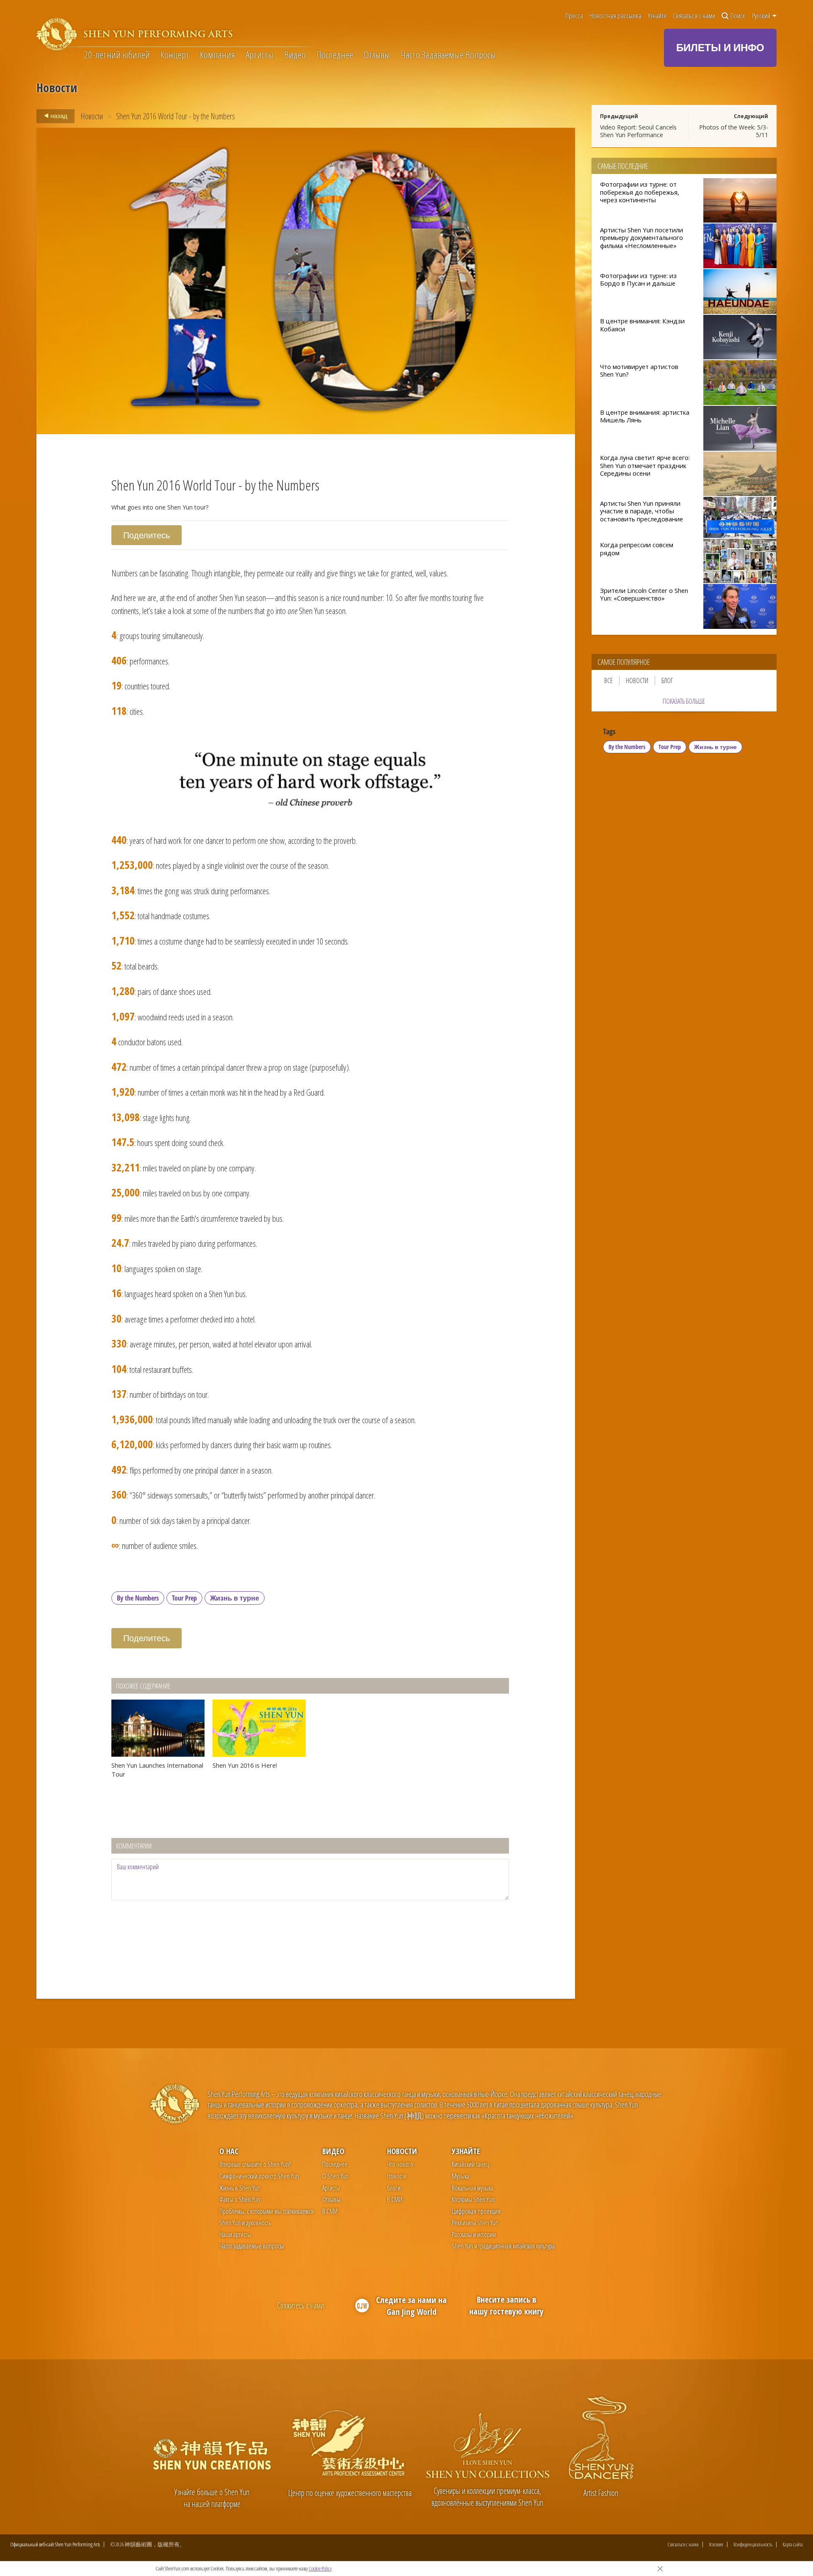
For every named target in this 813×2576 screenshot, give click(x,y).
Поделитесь (147, 535)
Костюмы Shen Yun (473, 2199)
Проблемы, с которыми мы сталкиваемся (267, 2211)
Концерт (175, 55)
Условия (716, 2544)
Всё (608, 681)
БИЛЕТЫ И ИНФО (720, 47)
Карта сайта (793, 2544)
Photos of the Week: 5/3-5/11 (734, 131)
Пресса (574, 16)
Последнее (335, 55)
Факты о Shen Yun (240, 2199)
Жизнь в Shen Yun (240, 2188)
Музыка (460, 2176)
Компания (217, 55)
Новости (92, 116)
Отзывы (377, 55)
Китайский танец (470, 2164)
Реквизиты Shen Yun (475, 2223)
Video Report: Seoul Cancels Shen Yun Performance (638, 131)
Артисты (260, 55)
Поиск (738, 16)
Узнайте (657, 16)
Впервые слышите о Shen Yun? (255, 2164)
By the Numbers (138, 1598)
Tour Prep (184, 1598)
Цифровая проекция (476, 2211)
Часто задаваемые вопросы (252, 2246)
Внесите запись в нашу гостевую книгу (506, 2305)
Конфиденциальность (753, 2544)
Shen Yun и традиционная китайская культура (503, 2246)
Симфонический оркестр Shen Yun (259, 2176)
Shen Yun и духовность (245, 2223)
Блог (667, 681)
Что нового (400, 2164)
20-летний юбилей (117, 55)
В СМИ (330, 2211)
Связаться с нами (694, 16)
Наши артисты (235, 2234)
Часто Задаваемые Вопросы (448, 55)
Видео (295, 55)
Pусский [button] (762, 16)
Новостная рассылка (615, 16)
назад (58, 116)
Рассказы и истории (474, 2234)
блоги (394, 2188)
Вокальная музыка (473, 2188)
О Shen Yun (335, 2176)
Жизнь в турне (235, 1598)
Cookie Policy (320, 2568)
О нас (229, 2151)
